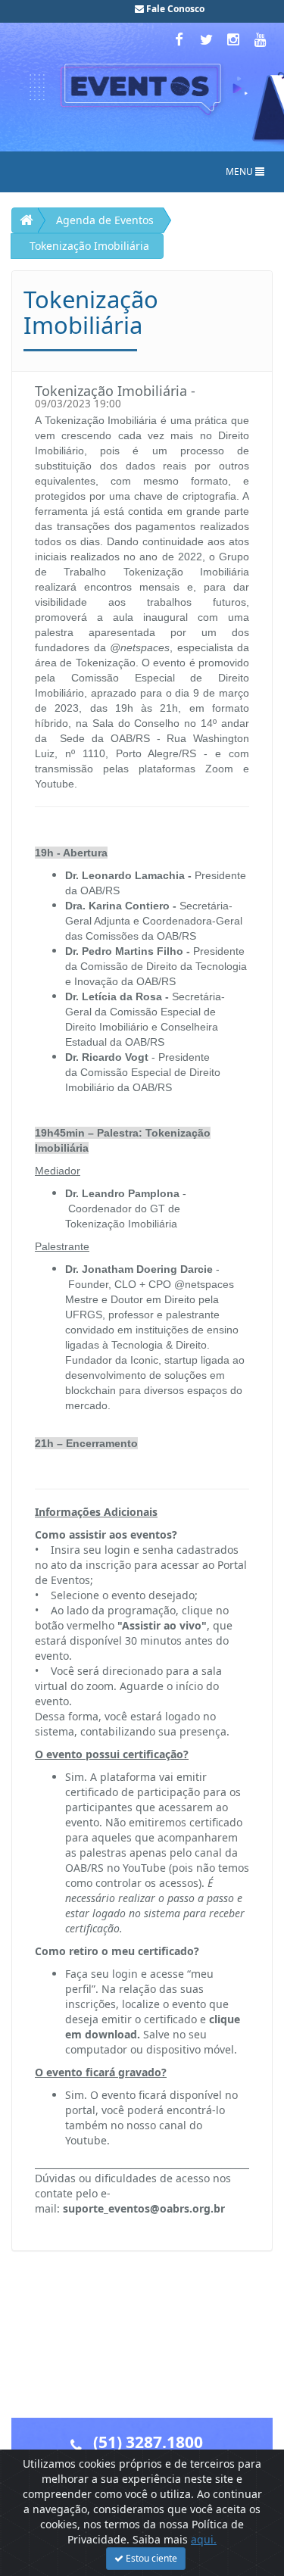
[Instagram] (235, 39)
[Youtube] (261, 39)
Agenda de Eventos (105, 220)
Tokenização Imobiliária (89, 246)
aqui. (204, 2539)
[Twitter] (208, 39)
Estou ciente (150, 2558)
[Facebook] (180, 39)
